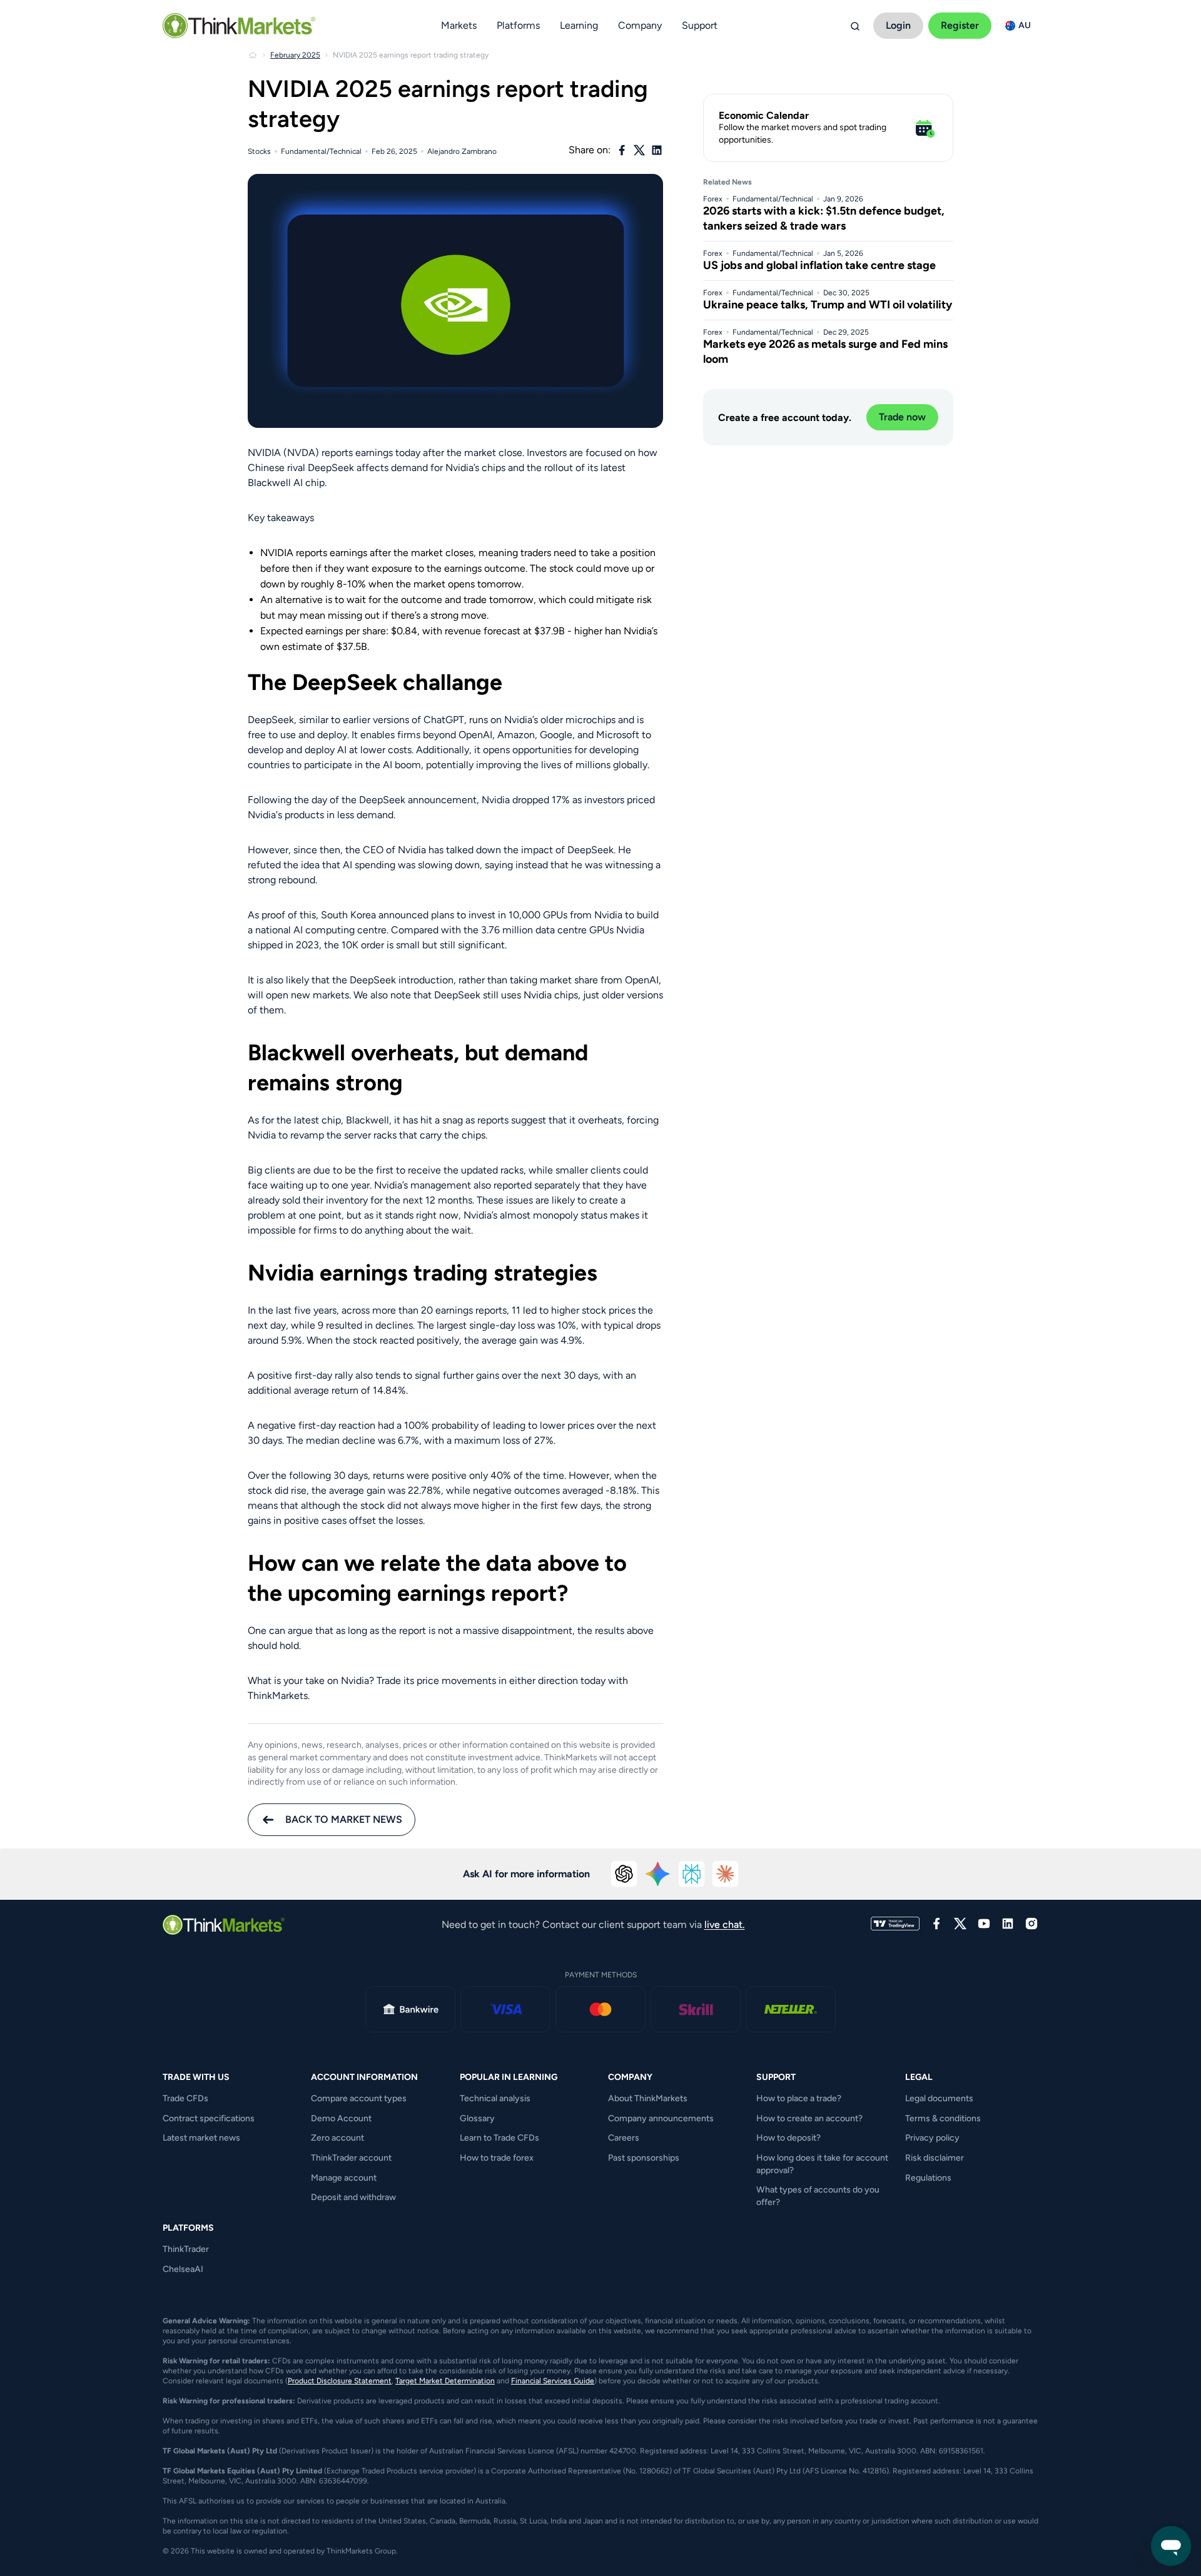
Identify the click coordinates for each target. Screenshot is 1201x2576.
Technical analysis (495, 2098)
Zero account (337, 2138)
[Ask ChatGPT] (624, 1874)
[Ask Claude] (726, 1874)
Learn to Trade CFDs (499, 2138)
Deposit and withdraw (353, 2197)
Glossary (477, 2118)
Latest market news (201, 2138)
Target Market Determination (445, 2381)
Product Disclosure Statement (340, 2381)
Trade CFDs (185, 2098)
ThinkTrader (186, 2249)
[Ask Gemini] (658, 1874)
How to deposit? (788, 2138)
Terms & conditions (943, 2118)
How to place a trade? (799, 2098)
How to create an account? (809, 2118)
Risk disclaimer (935, 2158)
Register (960, 25)
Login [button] (898, 25)
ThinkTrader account (351, 2158)
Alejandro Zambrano (462, 151)
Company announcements (661, 2118)
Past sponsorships (644, 2158)
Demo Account (341, 2118)
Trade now (902, 417)
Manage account (344, 2178)
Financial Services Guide (553, 2381)
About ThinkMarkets (648, 2098)
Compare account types (359, 2098)
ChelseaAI (183, 2269)
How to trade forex (497, 2158)
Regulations (928, 2178)
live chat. (725, 1924)
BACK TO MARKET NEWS (344, 1819)
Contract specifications (209, 2118)
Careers (624, 2138)
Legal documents (939, 2098)
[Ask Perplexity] (692, 1874)
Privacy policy (932, 2138)
